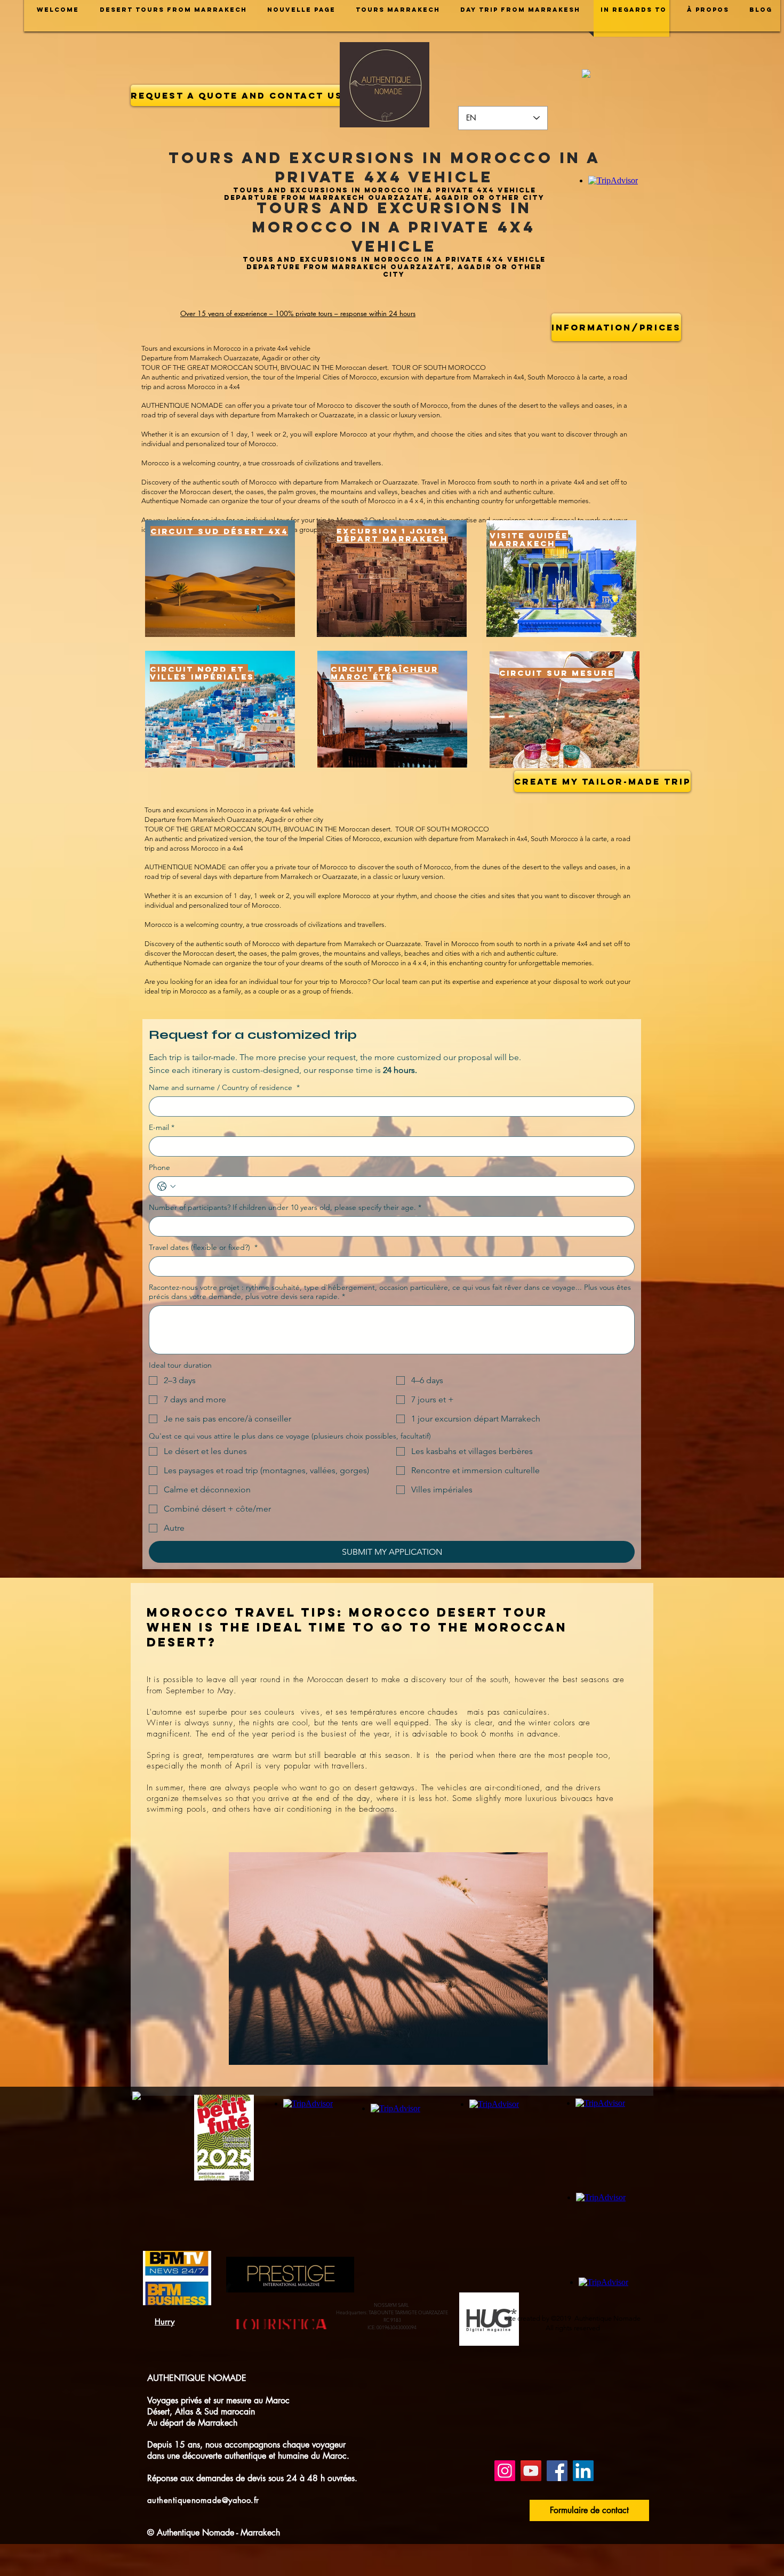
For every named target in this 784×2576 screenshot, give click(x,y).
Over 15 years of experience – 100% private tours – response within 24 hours (298, 313)
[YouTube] (531, 2471)
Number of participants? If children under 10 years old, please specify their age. (285, 1208)
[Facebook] (557, 2471)
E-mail (162, 1128)
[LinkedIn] (583, 2471)
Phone (159, 1168)
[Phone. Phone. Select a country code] (166, 1186)
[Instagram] (505, 2471)
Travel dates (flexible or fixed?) (203, 1247)
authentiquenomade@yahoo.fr (203, 2500)
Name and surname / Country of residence (224, 1088)
